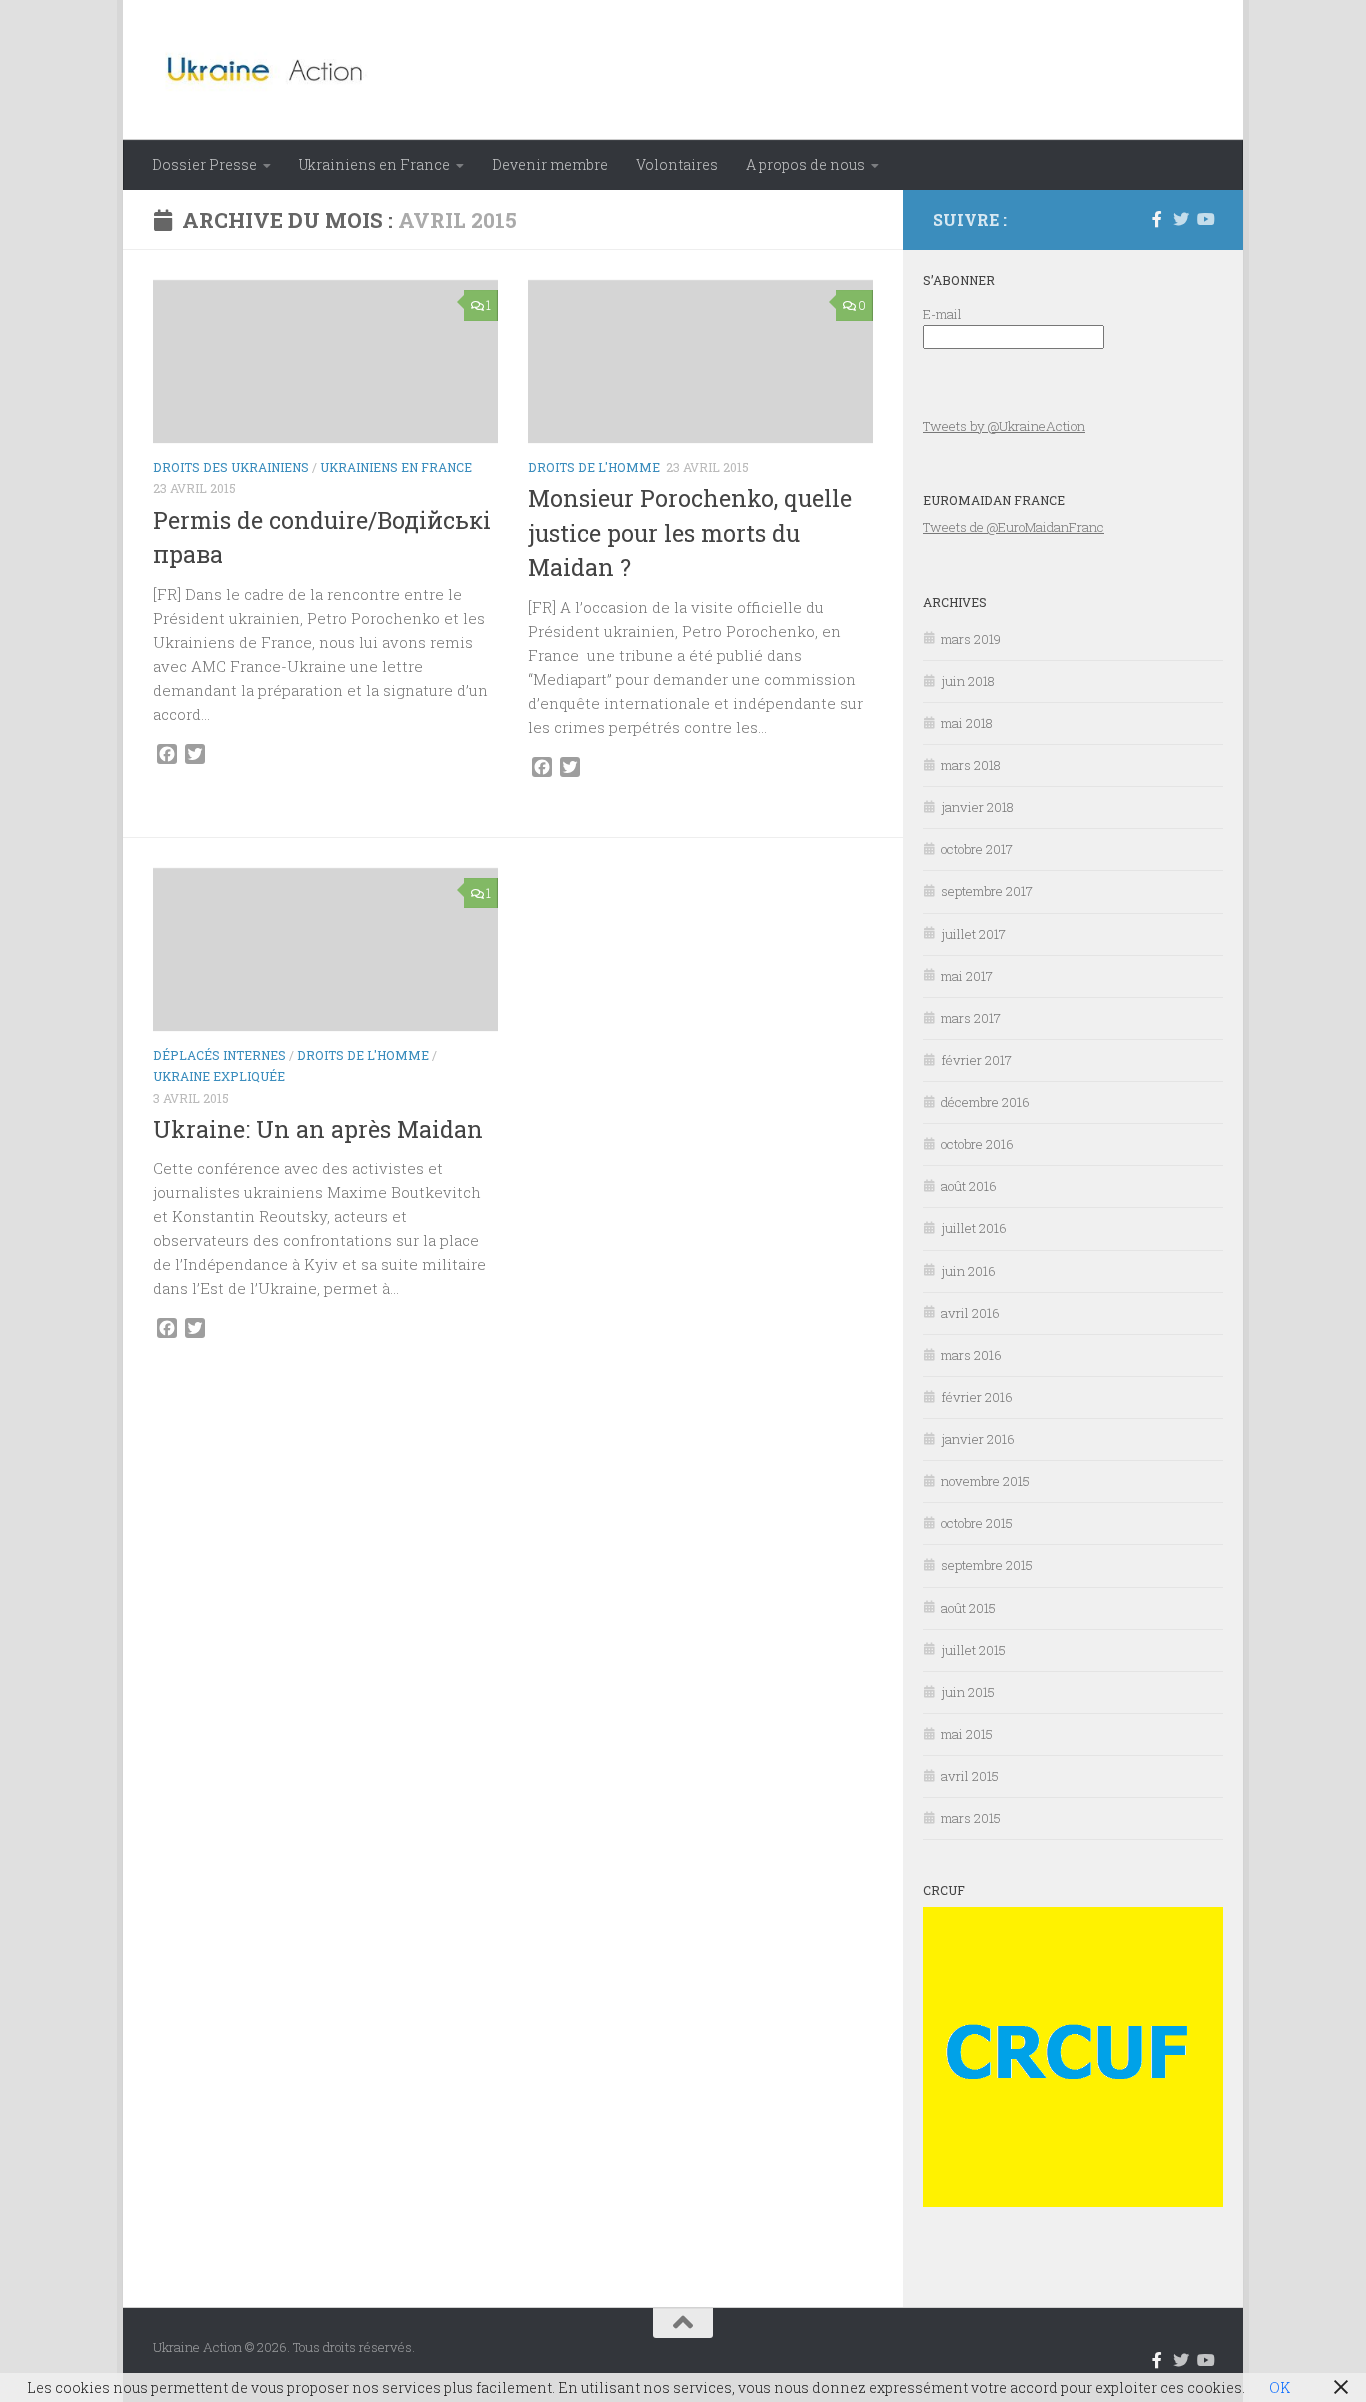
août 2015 (968, 1608)
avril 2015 (970, 1776)
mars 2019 (971, 639)
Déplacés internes (219, 1055)
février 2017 (976, 1060)
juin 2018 (968, 681)
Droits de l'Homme (594, 467)
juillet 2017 (973, 934)
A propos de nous (805, 164)
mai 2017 (967, 976)
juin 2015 (968, 1692)
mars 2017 (971, 1018)
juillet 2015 (973, 1650)
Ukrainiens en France (374, 164)
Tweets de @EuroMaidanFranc (1013, 527)
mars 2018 (971, 765)
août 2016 (969, 1186)
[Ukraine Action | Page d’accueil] (271, 70)
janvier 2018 (977, 807)
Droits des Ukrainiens (231, 467)
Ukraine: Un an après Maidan (318, 1129)
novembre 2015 (985, 1481)
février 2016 (977, 1397)
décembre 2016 (985, 1102)
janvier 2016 (978, 1439)
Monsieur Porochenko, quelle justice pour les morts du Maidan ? (690, 532)
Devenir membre (550, 164)
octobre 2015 (977, 1523)
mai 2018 (967, 723)
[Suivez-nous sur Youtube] (1205, 219)
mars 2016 (971, 1355)
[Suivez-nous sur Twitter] (1181, 219)
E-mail (942, 314)
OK (1279, 2387)
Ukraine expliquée (219, 1076)
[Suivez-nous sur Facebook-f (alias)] (1157, 219)
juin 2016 (968, 1271)
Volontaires (677, 164)
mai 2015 (967, 1734)
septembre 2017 (987, 891)
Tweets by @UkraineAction (1004, 426)
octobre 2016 (977, 1144)
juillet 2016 (974, 1228)
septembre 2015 (987, 1565)
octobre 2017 (977, 849)
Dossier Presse (204, 164)
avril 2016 (970, 1313)
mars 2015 (971, 1818)
